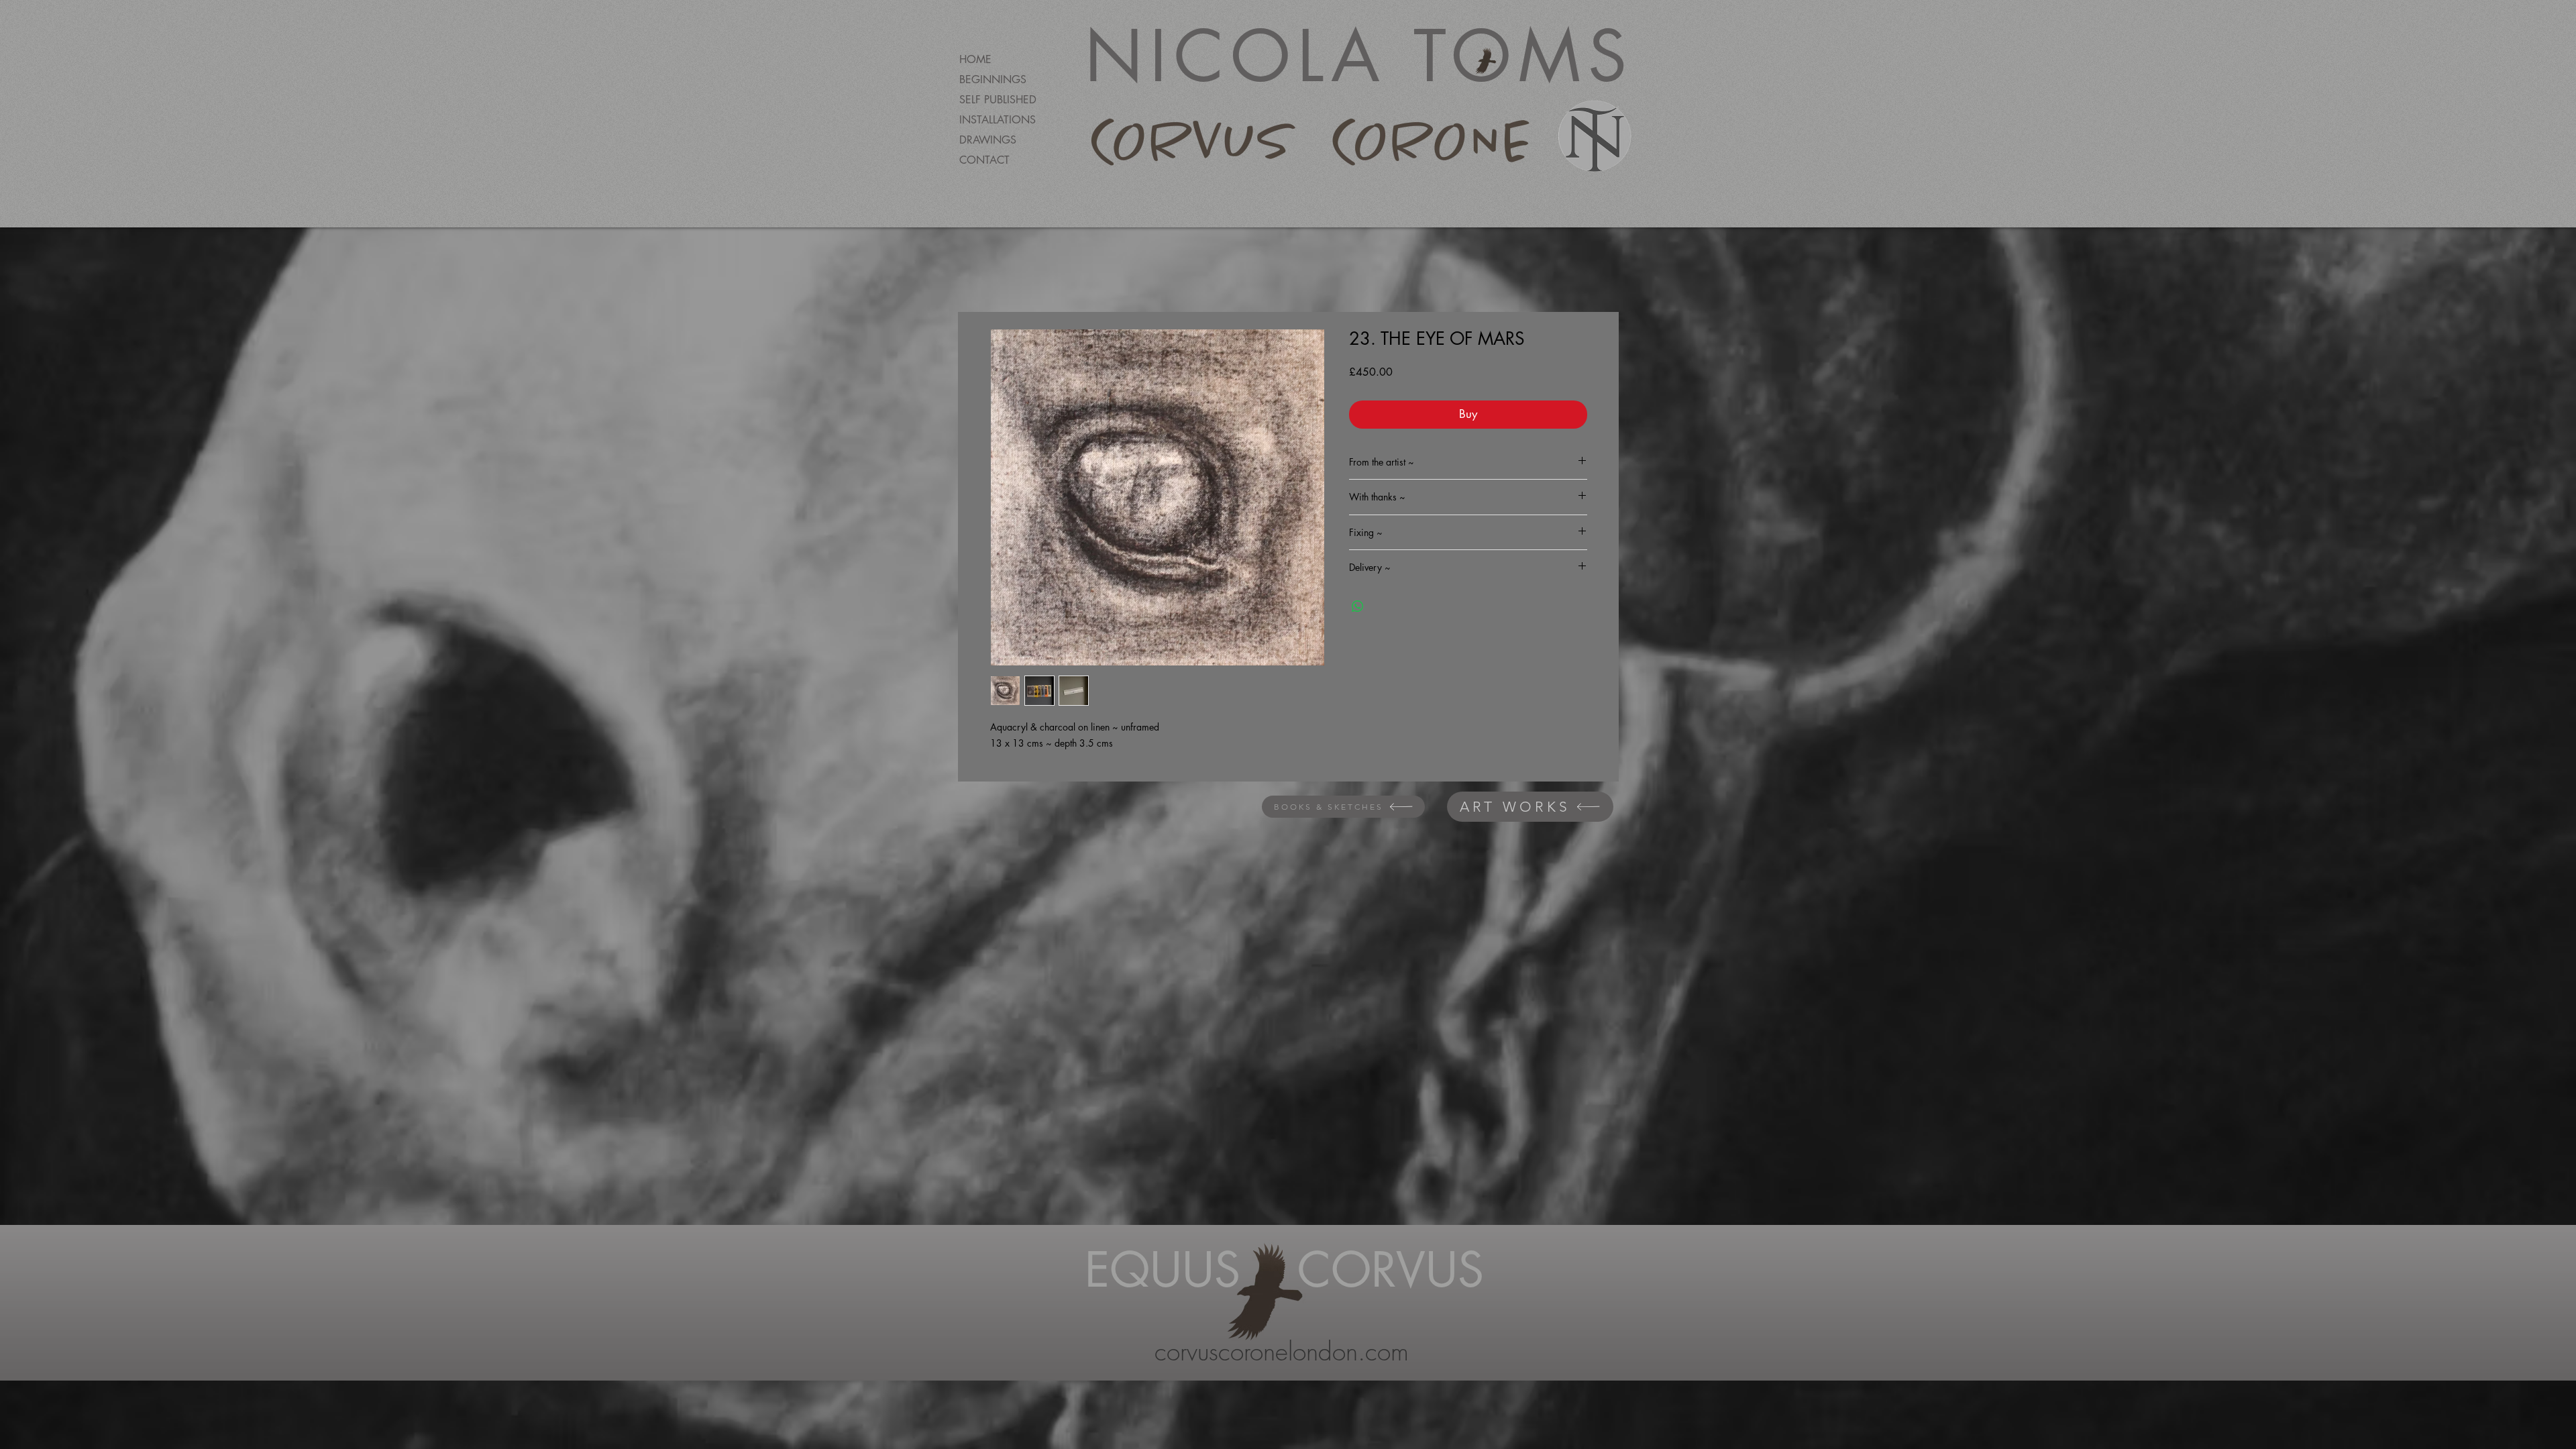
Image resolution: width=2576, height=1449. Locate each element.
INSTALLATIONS (998, 120)
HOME (975, 59)
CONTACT (984, 160)
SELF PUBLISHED (998, 100)
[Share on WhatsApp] (1358, 606)
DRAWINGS (988, 140)
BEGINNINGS (993, 79)
